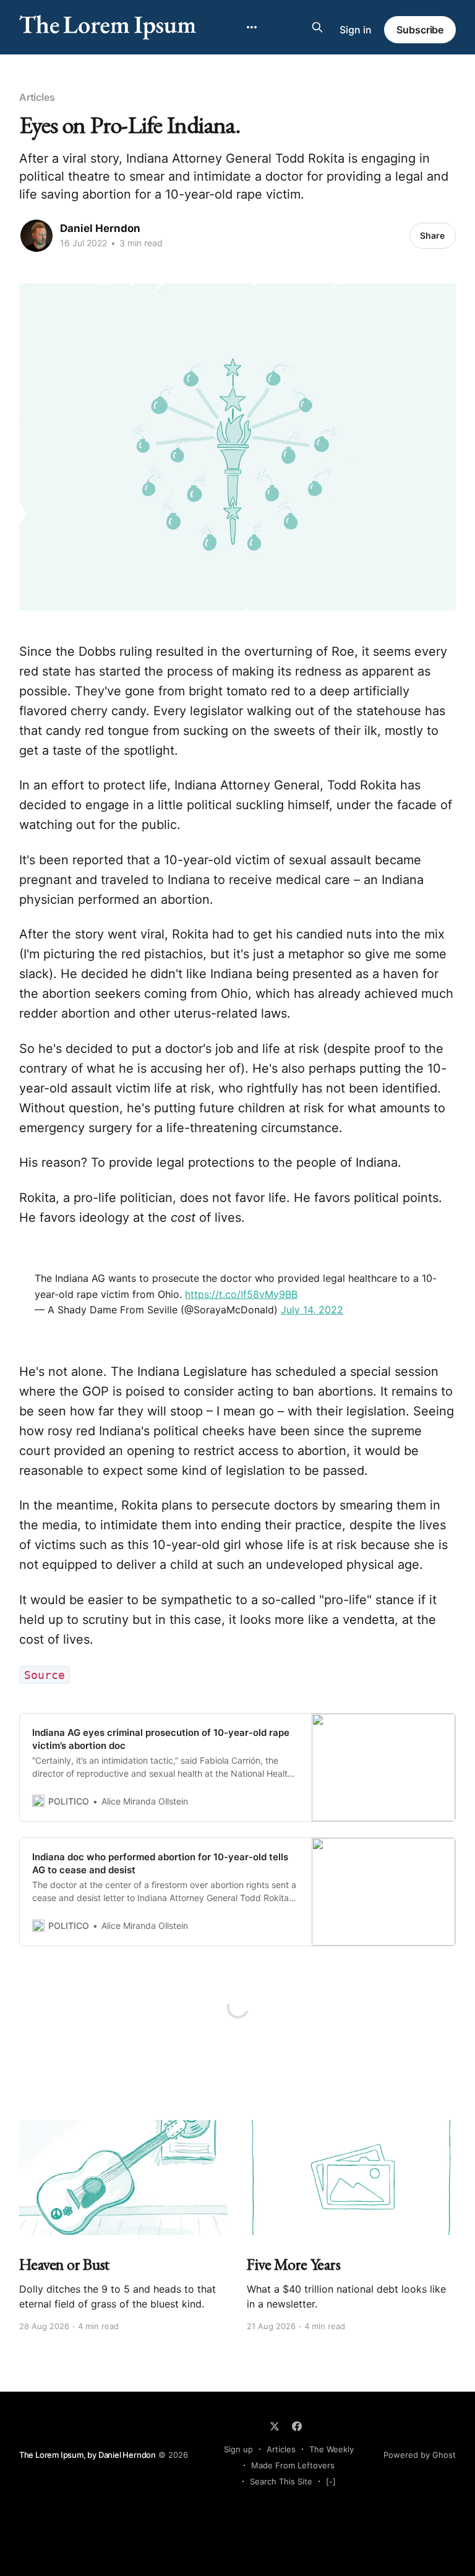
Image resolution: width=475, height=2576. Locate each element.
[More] (252, 27)
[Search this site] (317, 27)
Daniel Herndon (100, 228)
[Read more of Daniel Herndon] (36, 236)
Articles (37, 97)
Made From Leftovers (293, 2465)
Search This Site (281, 2481)
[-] (331, 2481)
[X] (275, 2426)
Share (432, 235)
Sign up (238, 2449)
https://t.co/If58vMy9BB (241, 1294)
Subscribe (420, 30)
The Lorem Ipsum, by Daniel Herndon (88, 2455)
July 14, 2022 (312, 1310)
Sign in (356, 30)
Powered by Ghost (420, 2455)
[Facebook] (297, 2426)
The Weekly (332, 2449)
